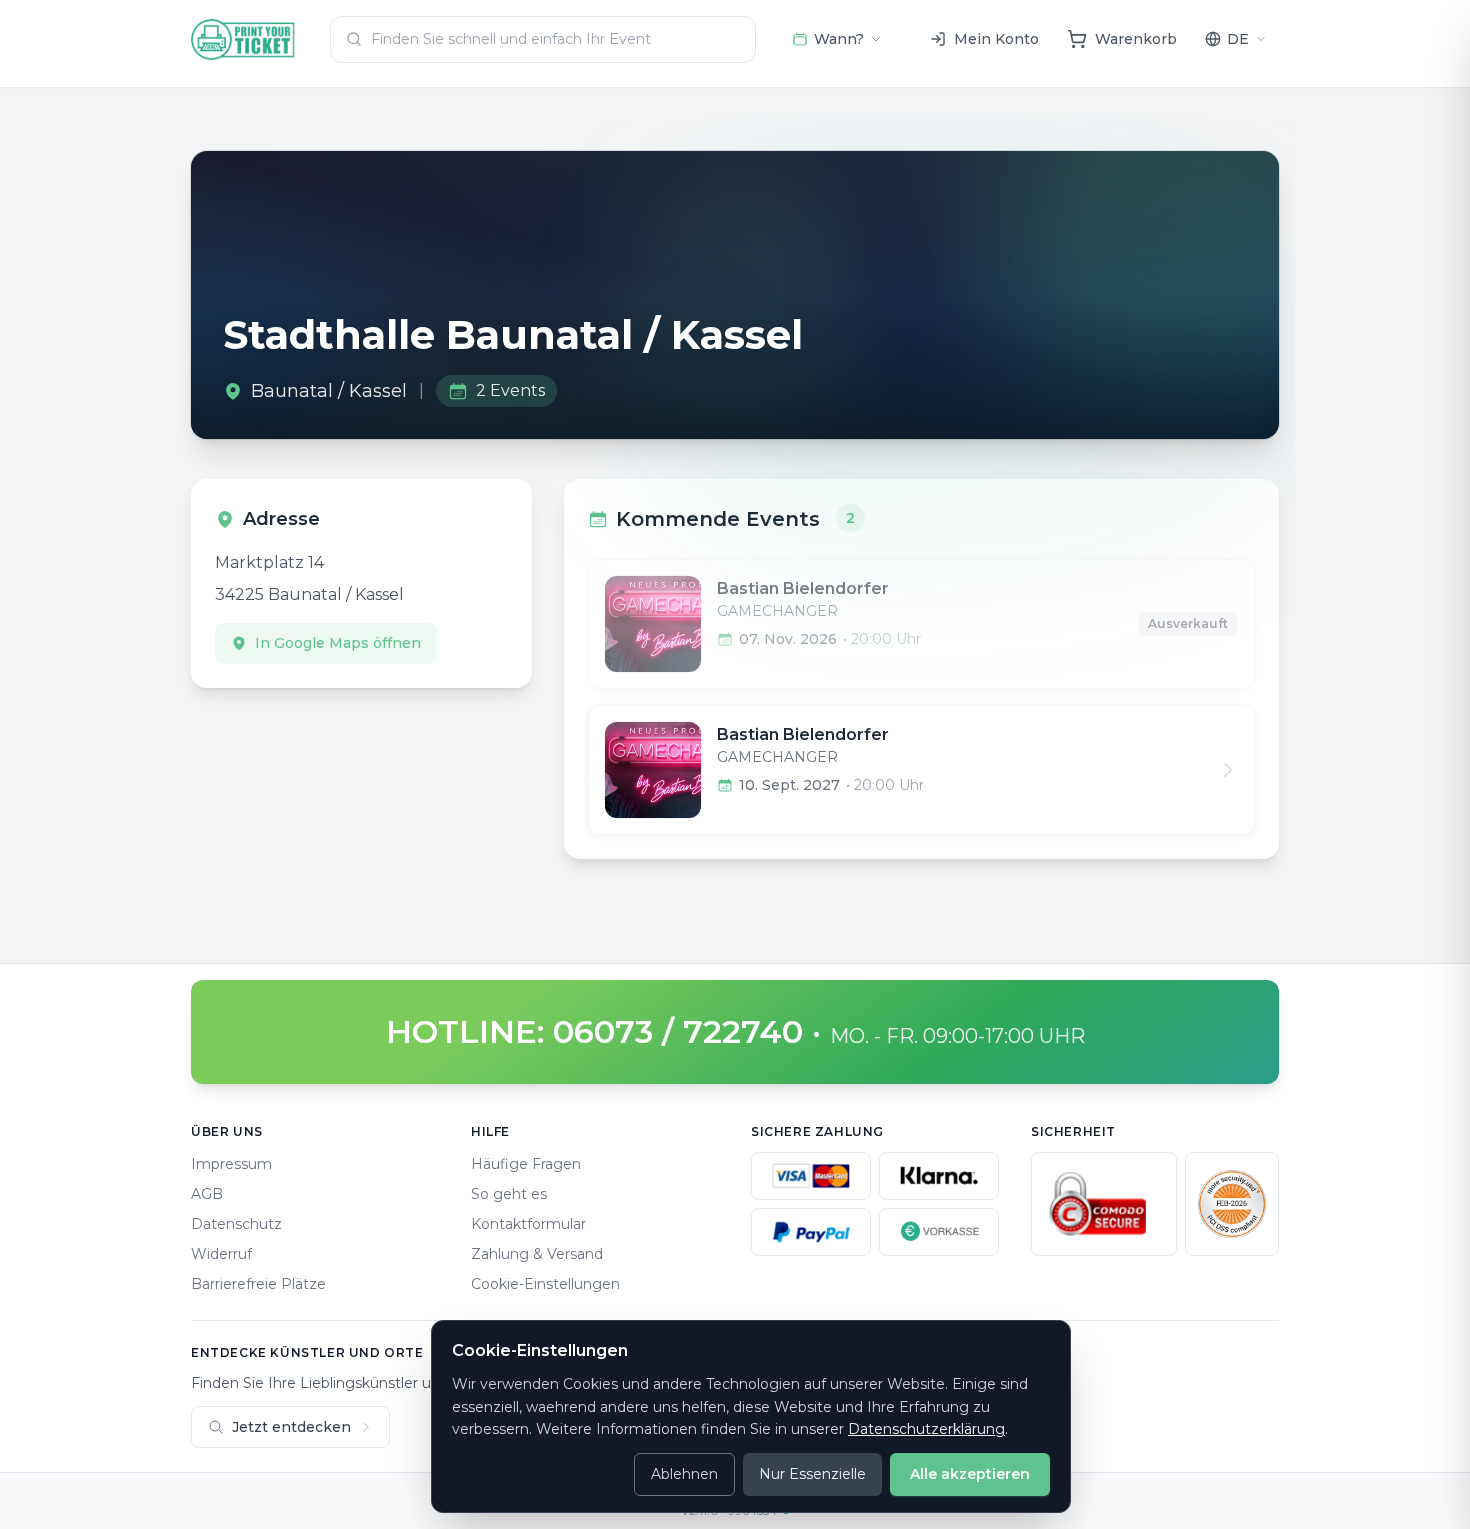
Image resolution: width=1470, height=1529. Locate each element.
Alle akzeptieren (970, 1474)
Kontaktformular (528, 1224)
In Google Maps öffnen (338, 643)
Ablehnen (684, 1474)
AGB (207, 1194)
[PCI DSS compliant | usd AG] (1232, 1204)
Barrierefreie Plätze (258, 1284)
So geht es (509, 1194)
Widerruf (221, 1254)
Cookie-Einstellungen (545, 1284)
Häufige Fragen (526, 1164)
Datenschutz (236, 1224)
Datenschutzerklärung (926, 1429)
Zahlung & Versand (537, 1254)
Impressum (231, 1164)
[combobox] (543, 39)
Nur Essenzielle (812, 1474)
